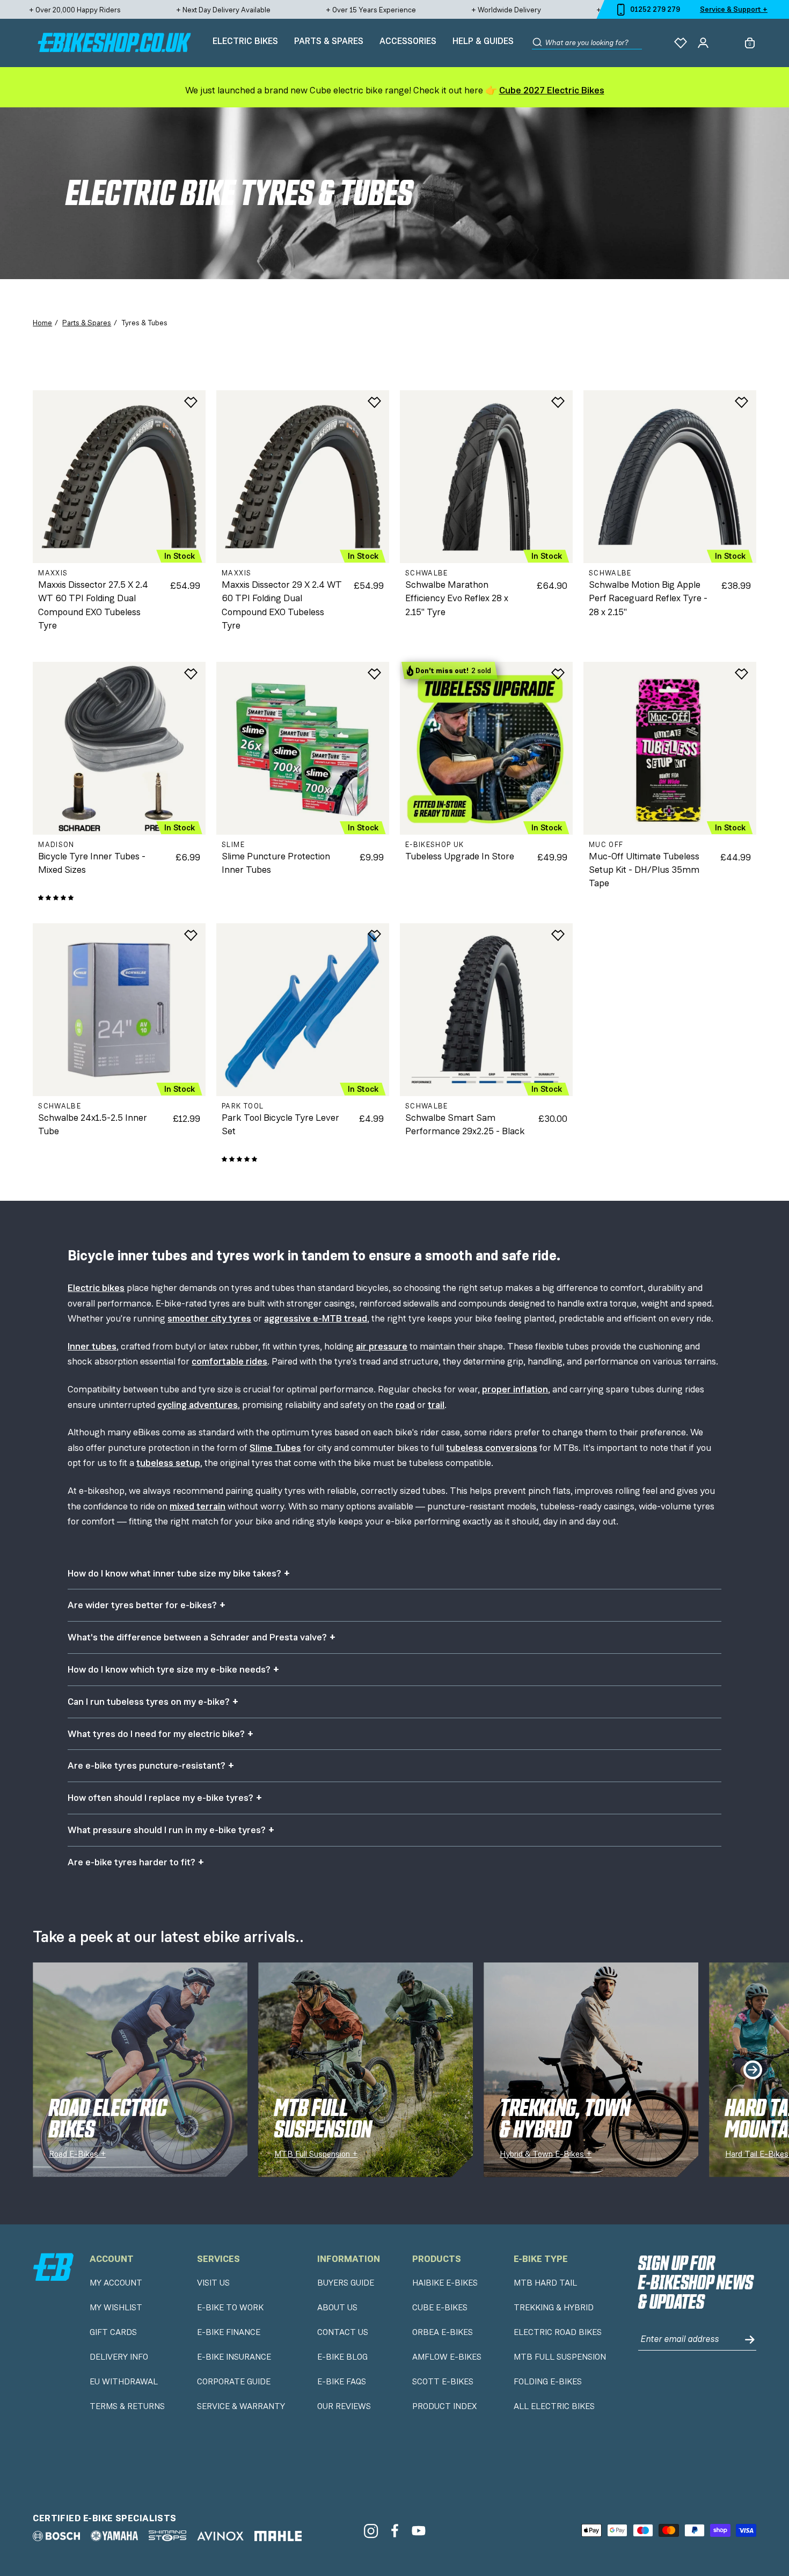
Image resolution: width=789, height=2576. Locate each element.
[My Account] (703, 43)
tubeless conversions (492, 1448)
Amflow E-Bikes (447, 2357)
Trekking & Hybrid (554, 2308)
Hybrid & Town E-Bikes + (546, 2154)
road (405, 1405)
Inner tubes (92, 1346)
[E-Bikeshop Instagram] (371, 2531)
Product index (444, 2406)
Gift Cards (113, 2332)
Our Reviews (344, 2406)
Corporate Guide (234, 2382)
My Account (116, 2283)
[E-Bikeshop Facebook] (395, 2531)
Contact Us (343, 2332)
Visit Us (213, 2283)
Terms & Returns (127, 2406)
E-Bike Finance (229, 2332)
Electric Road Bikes (558, 2332)
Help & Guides (483, 41)
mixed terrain (198, 1506)
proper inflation (515, 1389)
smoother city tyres (209, 1318)
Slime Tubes (275, 1448)
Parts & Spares (329, 41)
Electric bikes (96, 1288)
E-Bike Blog (342, 2357)
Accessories (408, 41)
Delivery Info (119, 2357)
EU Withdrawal (124, 2382)
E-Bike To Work (230, 2308)
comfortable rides (229, 1361)
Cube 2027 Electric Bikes (552, 90)
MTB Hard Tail (545, 2283)
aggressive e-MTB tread (316, 1318)
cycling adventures (198, 1405)
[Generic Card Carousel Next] (753, 2070)
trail (436, 1405)
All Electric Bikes (554, 2406)
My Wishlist (116, 2308)
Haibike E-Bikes (445, 2283)
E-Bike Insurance (234, 2357)
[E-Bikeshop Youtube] (419, 2531)
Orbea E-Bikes (443, 2332)
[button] (56, 898)
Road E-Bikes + (77, 2154)
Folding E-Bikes (548, 2382)
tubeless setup (168, 1463)
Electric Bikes (245, 41)
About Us (337, 2308)
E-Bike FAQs (342, 2382)
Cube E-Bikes (440, 2308)
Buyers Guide (346, 2283)
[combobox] (594, 43)
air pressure (382, 1346)
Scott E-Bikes (443, 2382)
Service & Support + (734, 9)
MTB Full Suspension (560, 2357)
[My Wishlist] (681, 43)
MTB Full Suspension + (316, 2154)
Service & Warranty (241, 2406)
